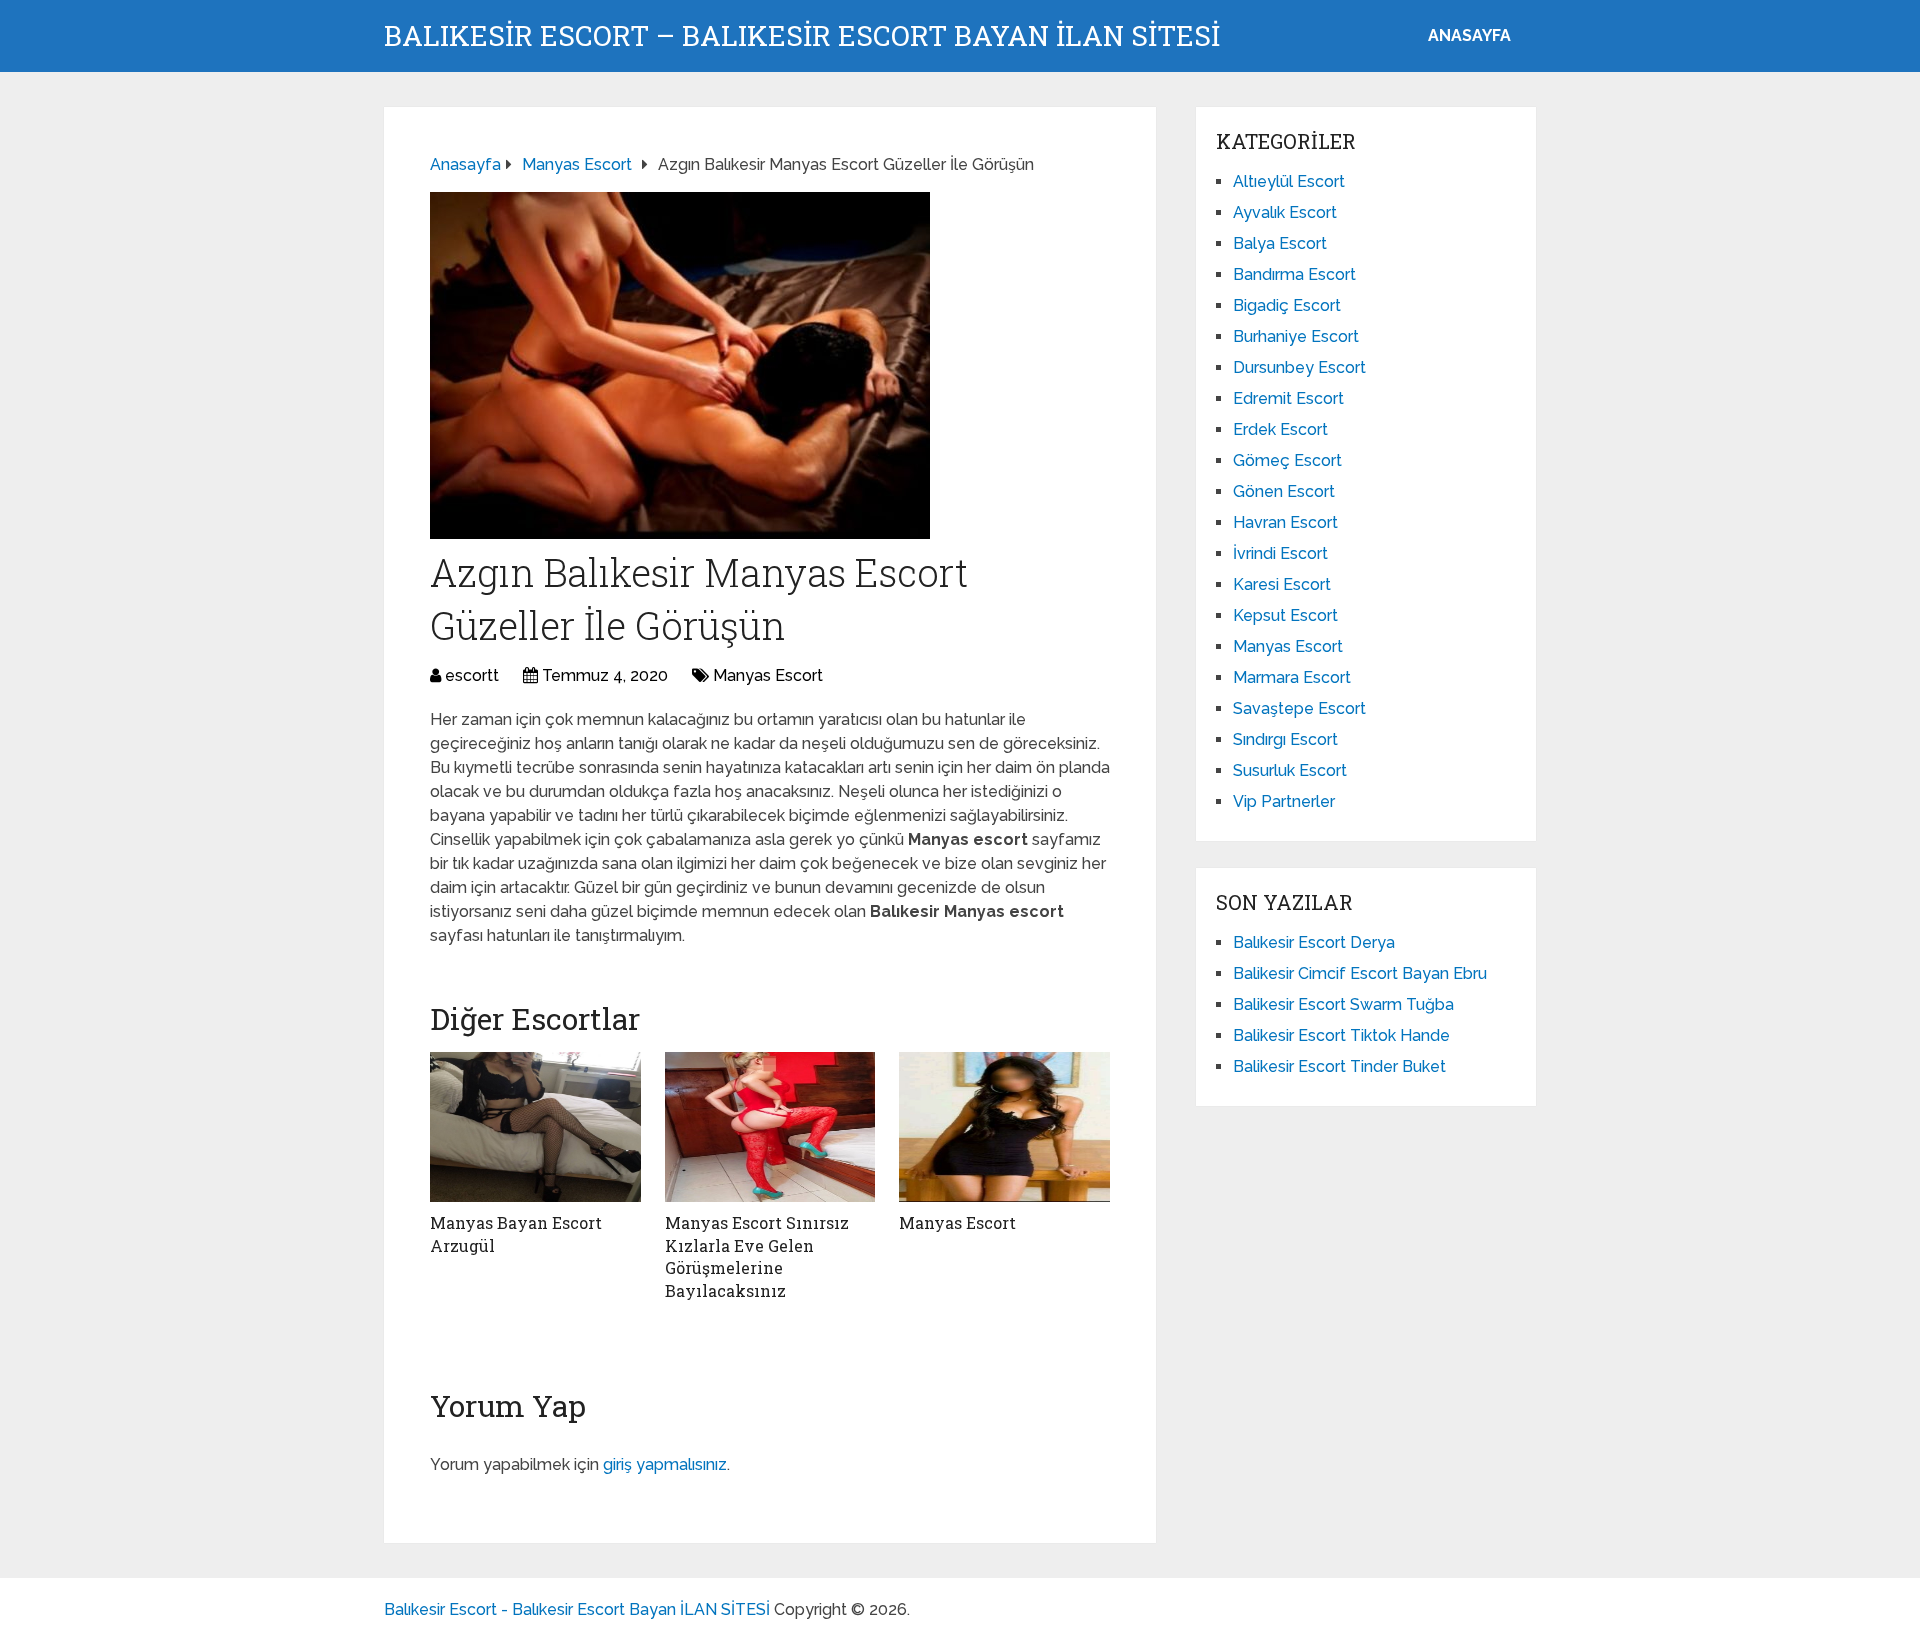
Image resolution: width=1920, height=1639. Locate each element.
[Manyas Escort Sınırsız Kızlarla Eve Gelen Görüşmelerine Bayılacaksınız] (770, 1127)
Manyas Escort (768, 675)
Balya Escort (1280, 243)
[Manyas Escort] (1004, 1127)
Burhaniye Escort (1296, 336)
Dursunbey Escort (1299, 367)
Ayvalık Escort (1285, 212)
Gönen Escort (1284, 491)
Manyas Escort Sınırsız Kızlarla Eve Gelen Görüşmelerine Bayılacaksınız (757, 1256)
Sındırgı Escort (1285, 739)
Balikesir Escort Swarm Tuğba (1343, 1004)
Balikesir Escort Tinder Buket (1339, 1066)
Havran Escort (1285, 522)
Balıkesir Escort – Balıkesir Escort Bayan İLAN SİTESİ (802, 36)
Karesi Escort (1282, 584)
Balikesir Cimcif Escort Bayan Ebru (1360, 973)
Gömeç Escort (1287, 460)
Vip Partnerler (1284, 801)
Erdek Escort (1280, 429)
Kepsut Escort (1285, 615)
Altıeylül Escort (1289, 181)
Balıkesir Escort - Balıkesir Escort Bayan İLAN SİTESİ (577, 1609)
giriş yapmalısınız (665, 1464)
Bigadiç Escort (1287, 305)
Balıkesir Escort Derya (1314, 942)
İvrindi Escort (1280, 553)
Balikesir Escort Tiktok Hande (1341, 1035)
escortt (472, 675)
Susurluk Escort (1290, 770)
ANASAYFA (1469, 35)
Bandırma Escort (1294, 274)
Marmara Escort (1292, 677)
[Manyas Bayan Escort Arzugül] (535, 1127)
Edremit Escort (1288, 398)
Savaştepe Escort (1299, 708)
